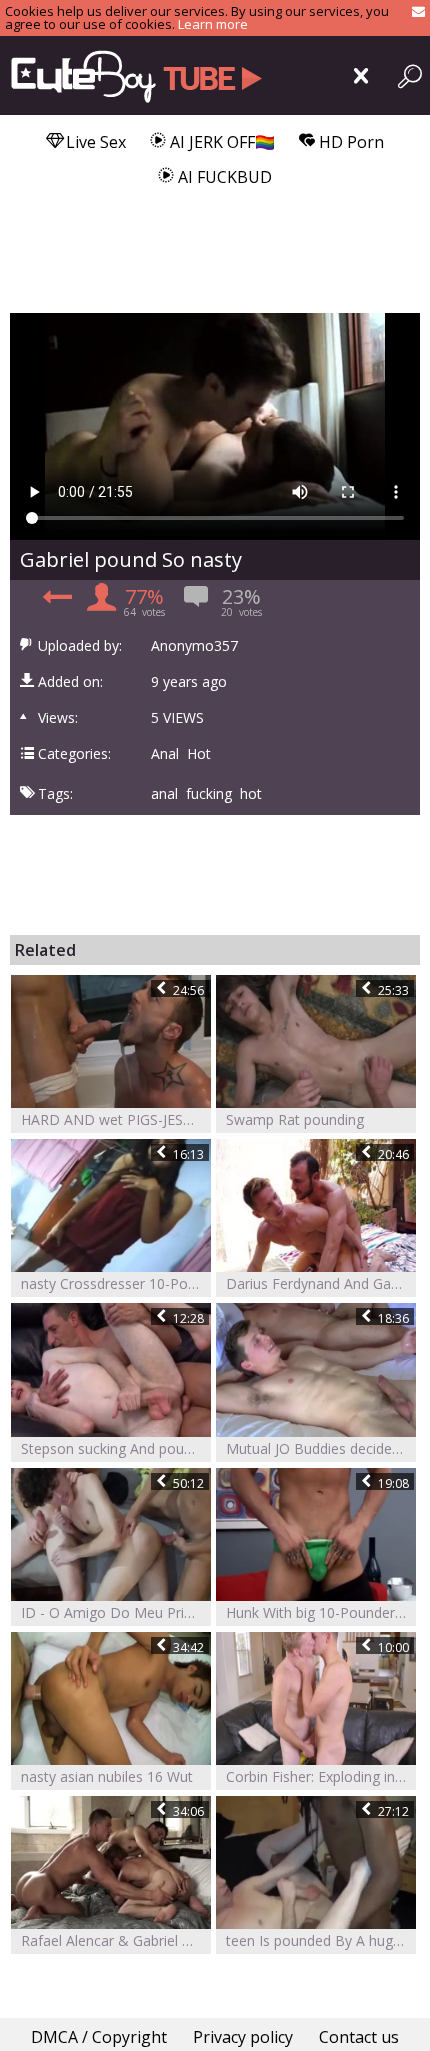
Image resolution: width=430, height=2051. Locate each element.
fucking (209, 794)
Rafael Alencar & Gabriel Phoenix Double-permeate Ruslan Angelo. (116, 1940)
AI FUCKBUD (223, 177)
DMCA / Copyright (99, 2037)
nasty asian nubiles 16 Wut (107, 1776)
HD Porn (349, 142)
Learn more (213, 24)
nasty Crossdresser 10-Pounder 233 (116, 1283)
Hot (199, 754)
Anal (165, 754)
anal (164, 794)
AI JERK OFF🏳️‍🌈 (220, 142)
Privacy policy (243, 2037)
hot (251, 794)
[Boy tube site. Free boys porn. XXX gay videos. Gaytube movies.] (132, 75)
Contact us (359, 2037)
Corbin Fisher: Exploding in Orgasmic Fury (321, 1776)
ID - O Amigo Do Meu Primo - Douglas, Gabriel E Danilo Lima (116, 1612)
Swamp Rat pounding (295, 1119)
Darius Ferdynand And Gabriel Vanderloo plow (321, 1283)
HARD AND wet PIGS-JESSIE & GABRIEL (116, 1119)
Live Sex (94, 142)
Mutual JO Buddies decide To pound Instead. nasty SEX (321, 1448)
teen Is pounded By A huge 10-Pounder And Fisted (321, 1940)
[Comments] (54, 603)
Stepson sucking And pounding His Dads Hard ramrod (116, 1448)
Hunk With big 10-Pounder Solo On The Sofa (321, 1612)
